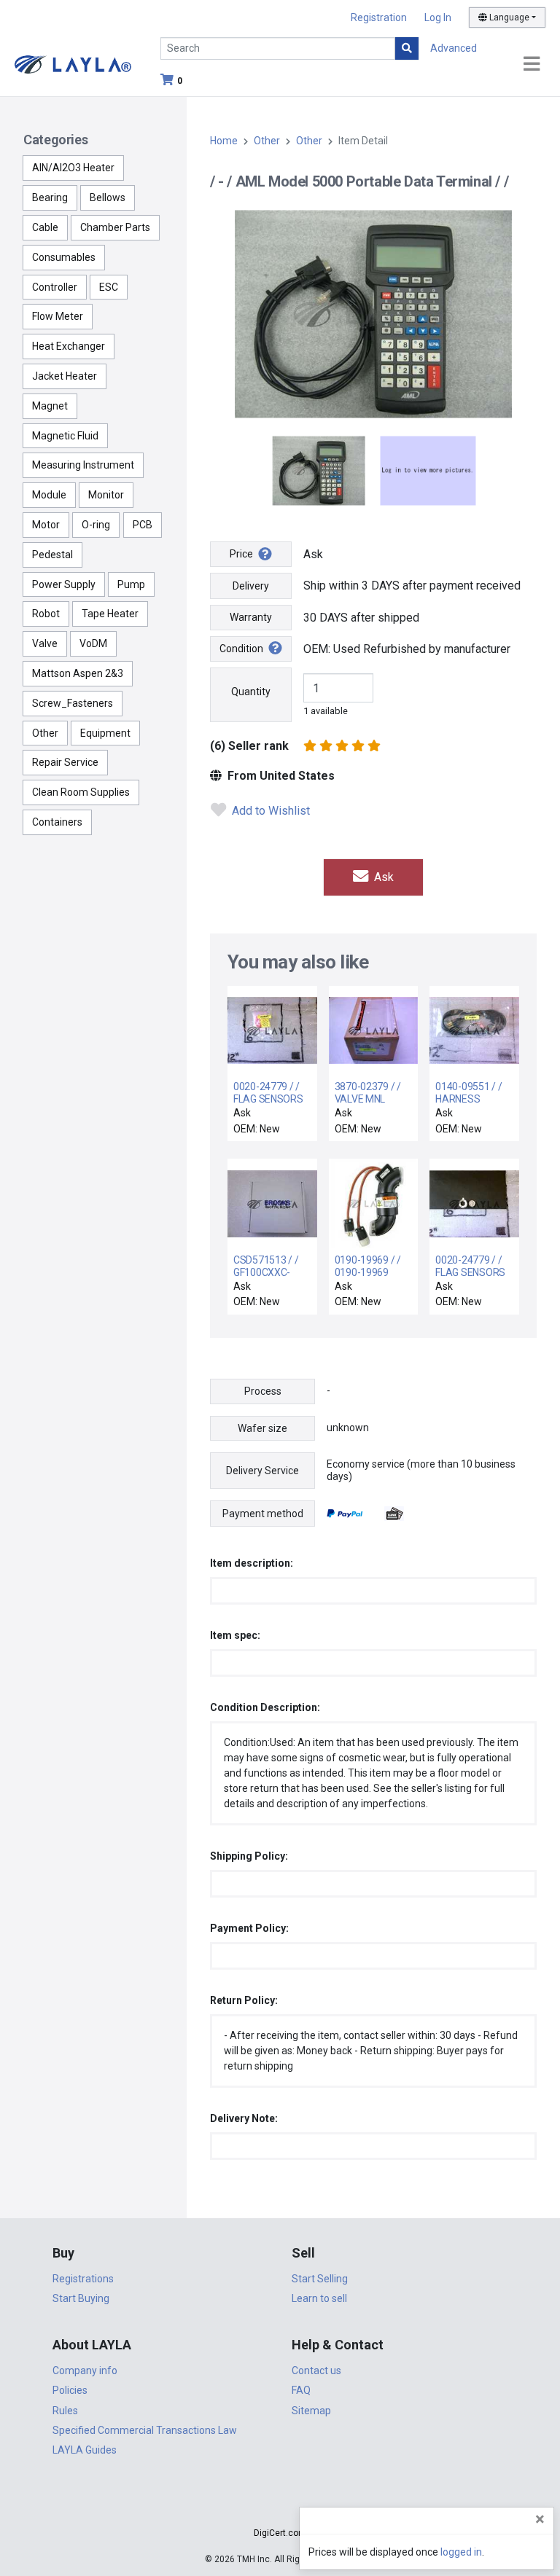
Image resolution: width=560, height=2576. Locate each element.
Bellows (108, 197)
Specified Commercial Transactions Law (145, 2430)
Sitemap (311, 2411)
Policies (70, 2390)
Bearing (50, 197)
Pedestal (52, 555)
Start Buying (81, 2298)
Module (49, 495)
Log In (438, 17)
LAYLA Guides (85, 2450)
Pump (131, 584)
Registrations (83, 2279)
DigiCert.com (280, 2533)
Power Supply (64, 584)
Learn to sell (319, 2298)
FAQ (301, 2390)
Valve (45, 643)
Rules (65, 2411)
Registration (379, 17)
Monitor (106, 495)
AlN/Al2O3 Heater (73, 168)
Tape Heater (110, 614)
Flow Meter (58, 316)
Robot (46, 614)
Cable (45, 227)
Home (224, 141)
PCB (143, 525)
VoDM (93, 643)
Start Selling (320, 2279)
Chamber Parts (115, 227)
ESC (109, 287)
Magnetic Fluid (65, 436)
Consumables (64, 257)
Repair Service (65, 762)
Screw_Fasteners (73, 703)
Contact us (316, 2371)
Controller (55, 287)
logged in (461, 2552)
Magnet (50, 406)
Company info (85, 2371)
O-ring (96, 525)
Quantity (251, 692)
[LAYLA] (73, 64)
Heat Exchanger (69, 346)
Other (45, 733)
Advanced (454, 48)
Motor (46, 525)
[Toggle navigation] (532, 64)
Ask (382, 877)
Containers (57, 822)
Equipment (105, 733)
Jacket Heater (65, 376)
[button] (280, 2507)
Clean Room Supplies (81, 792)
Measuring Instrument (83, 465)
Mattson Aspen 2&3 (78, 673)
